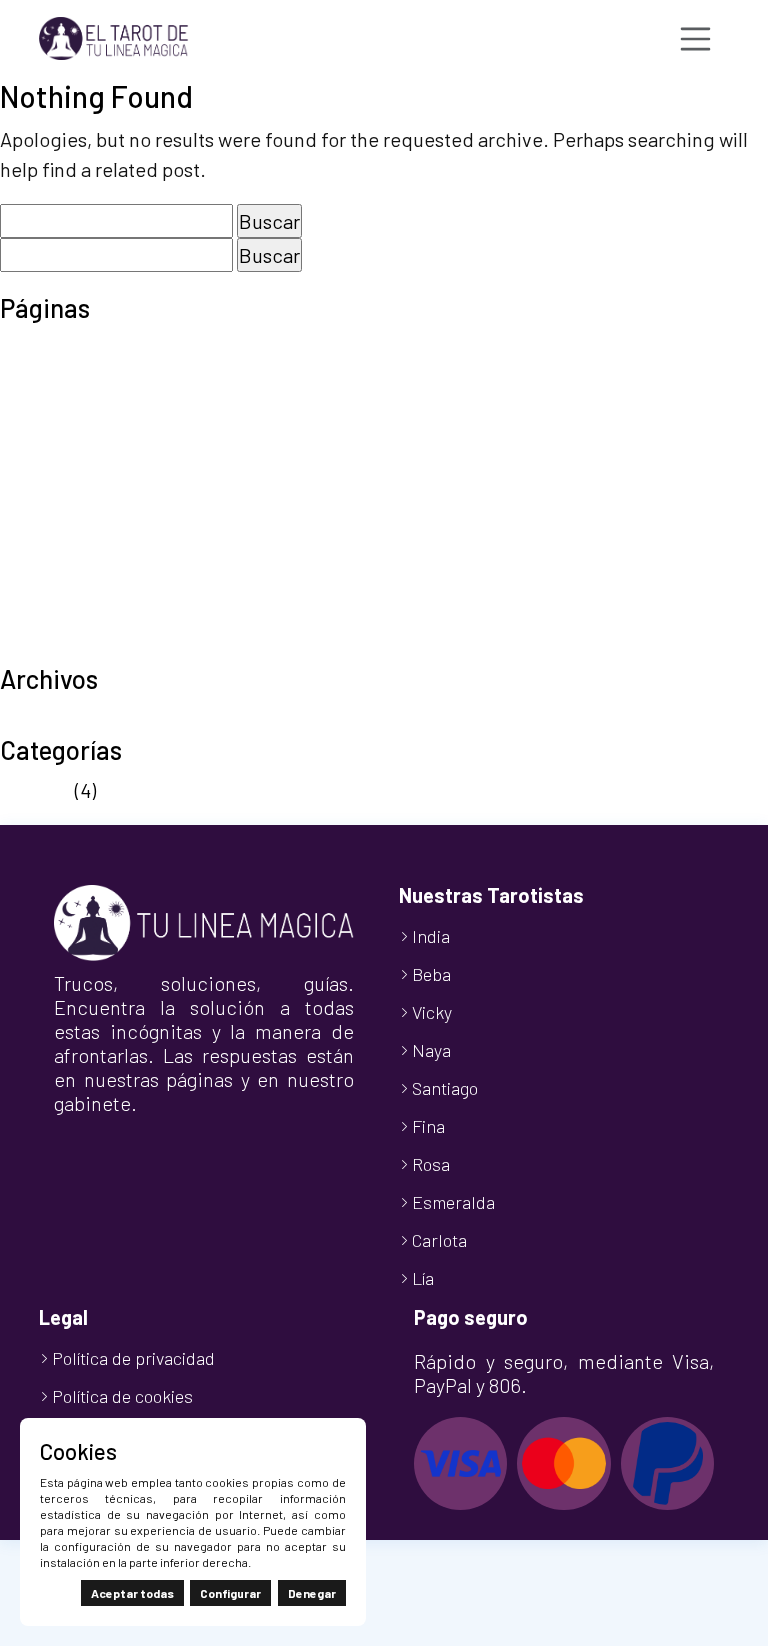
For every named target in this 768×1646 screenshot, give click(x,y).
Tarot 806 (42, 558)
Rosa (431, 1164)
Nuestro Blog (57, 468)
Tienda (30, 618)
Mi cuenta (42, 438)
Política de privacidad (95, 528)
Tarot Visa (43, 588)
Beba (431, 974)
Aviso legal (46, 348)
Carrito (29, 378)
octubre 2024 (58, 719)
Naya (431, 1050)
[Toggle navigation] (696, 39)
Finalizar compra (72, 408)
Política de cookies (82, 498)
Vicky (432, 1012)
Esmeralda (453, 1202)
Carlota (439, 1240)
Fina (428, 1126)
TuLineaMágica (66, 648)
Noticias (35, 790)
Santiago (445, 1088)
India (431, 936)
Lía (423, 1278)
